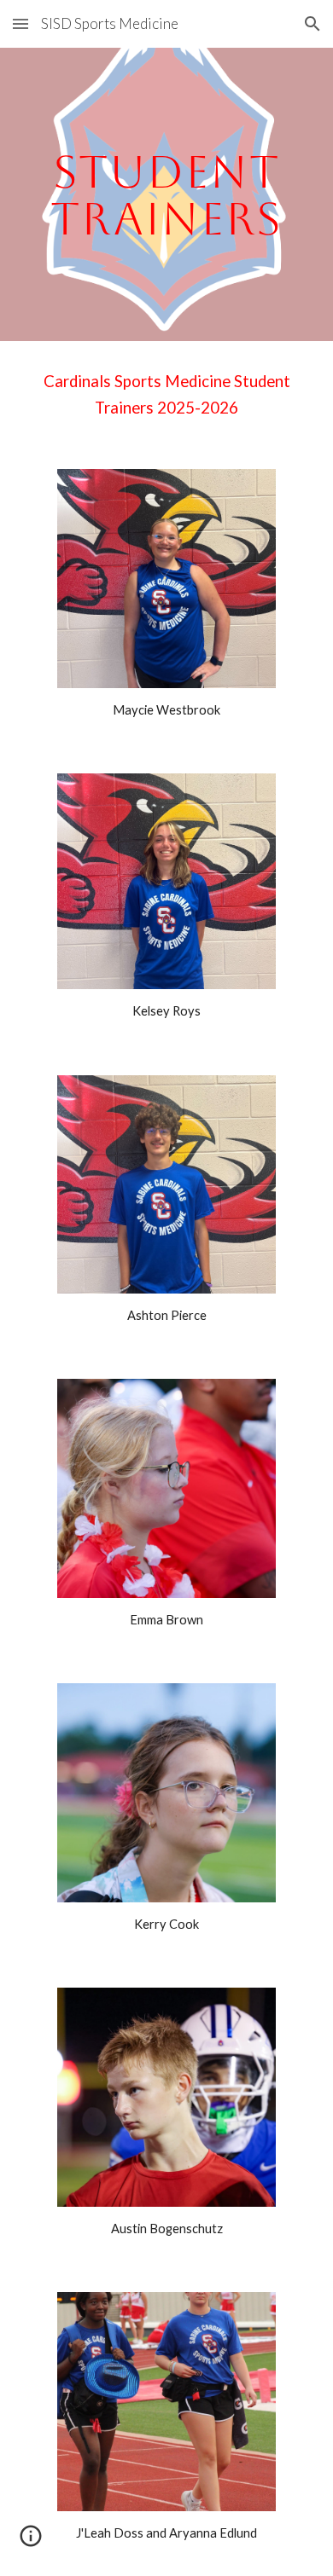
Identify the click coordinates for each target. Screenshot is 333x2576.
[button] (20, 23)
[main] (166, 195)
